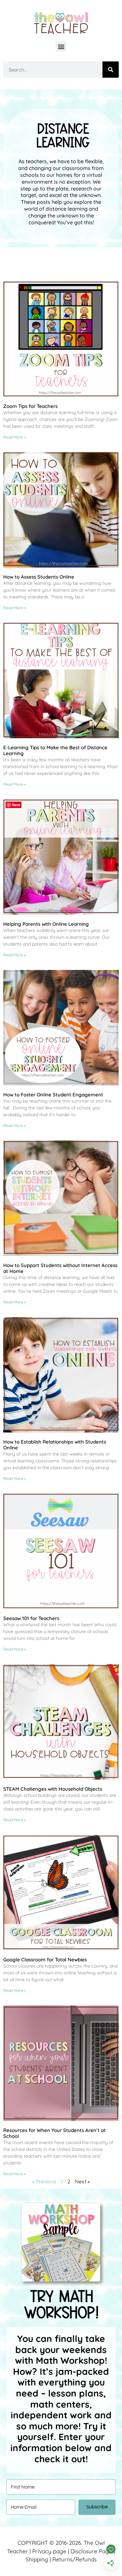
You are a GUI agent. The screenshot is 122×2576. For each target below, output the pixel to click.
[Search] (111, 70)
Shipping (37, 2559)
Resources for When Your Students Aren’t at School (54, 2133)
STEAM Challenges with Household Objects (53, 1789)
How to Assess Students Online (39, 577)
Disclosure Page (91, 2551)
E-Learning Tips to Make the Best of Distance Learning (55, 750)
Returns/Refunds (75, 2559)
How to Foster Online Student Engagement (53, 1095)
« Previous (44, 2181)
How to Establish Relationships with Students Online (55, 1445)
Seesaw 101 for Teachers (31, 1618)
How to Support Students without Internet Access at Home (60, 1268)
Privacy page (49, 2551)
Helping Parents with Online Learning (46, 924)
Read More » (15, 437)
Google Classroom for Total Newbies (45, 1960)
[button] (61, 46)
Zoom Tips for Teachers (30, 406)
